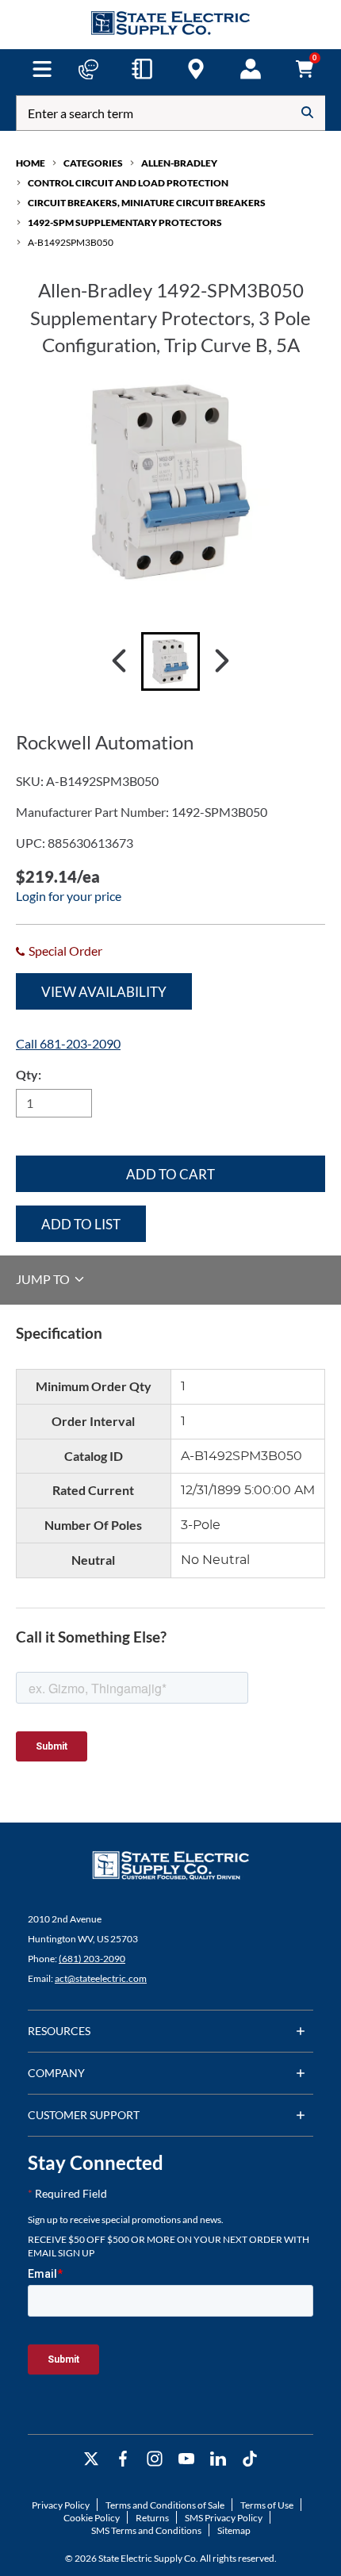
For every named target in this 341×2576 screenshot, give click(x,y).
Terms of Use (267, 2505)
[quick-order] (142, 69)
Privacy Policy (61, 2505)
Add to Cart (170, 1174)
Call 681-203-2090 (68, 1043)
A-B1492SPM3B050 (71, 242)
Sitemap (234, 2530)
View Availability (104, 992)
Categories (93, 163)
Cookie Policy (92, 2518)
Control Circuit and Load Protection (128, 183)
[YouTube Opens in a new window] (186, 2459)
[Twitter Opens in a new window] (91, 2459)
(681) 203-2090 (92, 1959)
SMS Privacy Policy (224, 2518)
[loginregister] (251, 69)
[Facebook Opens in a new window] (123, 2459)
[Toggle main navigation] (42, 69)
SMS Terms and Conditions (146, 2530)
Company (56, 2073)
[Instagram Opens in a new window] (155, 2459)
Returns (152, 2518)
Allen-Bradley (179, 163)
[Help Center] (88, 69)
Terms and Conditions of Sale (165, 2505)
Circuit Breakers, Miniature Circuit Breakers (147, 203)
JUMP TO (44, 1279)
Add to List (81, 1224)
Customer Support (84, 2115)
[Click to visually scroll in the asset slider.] (119, 661)
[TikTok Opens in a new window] (250, 2459)
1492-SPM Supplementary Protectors (125, 222)
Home (31, 163)
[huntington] (196, 69)
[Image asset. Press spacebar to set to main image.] (170, 661)
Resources (59, 2031)
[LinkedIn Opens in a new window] (218, 2459)
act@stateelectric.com (101, 1978)
